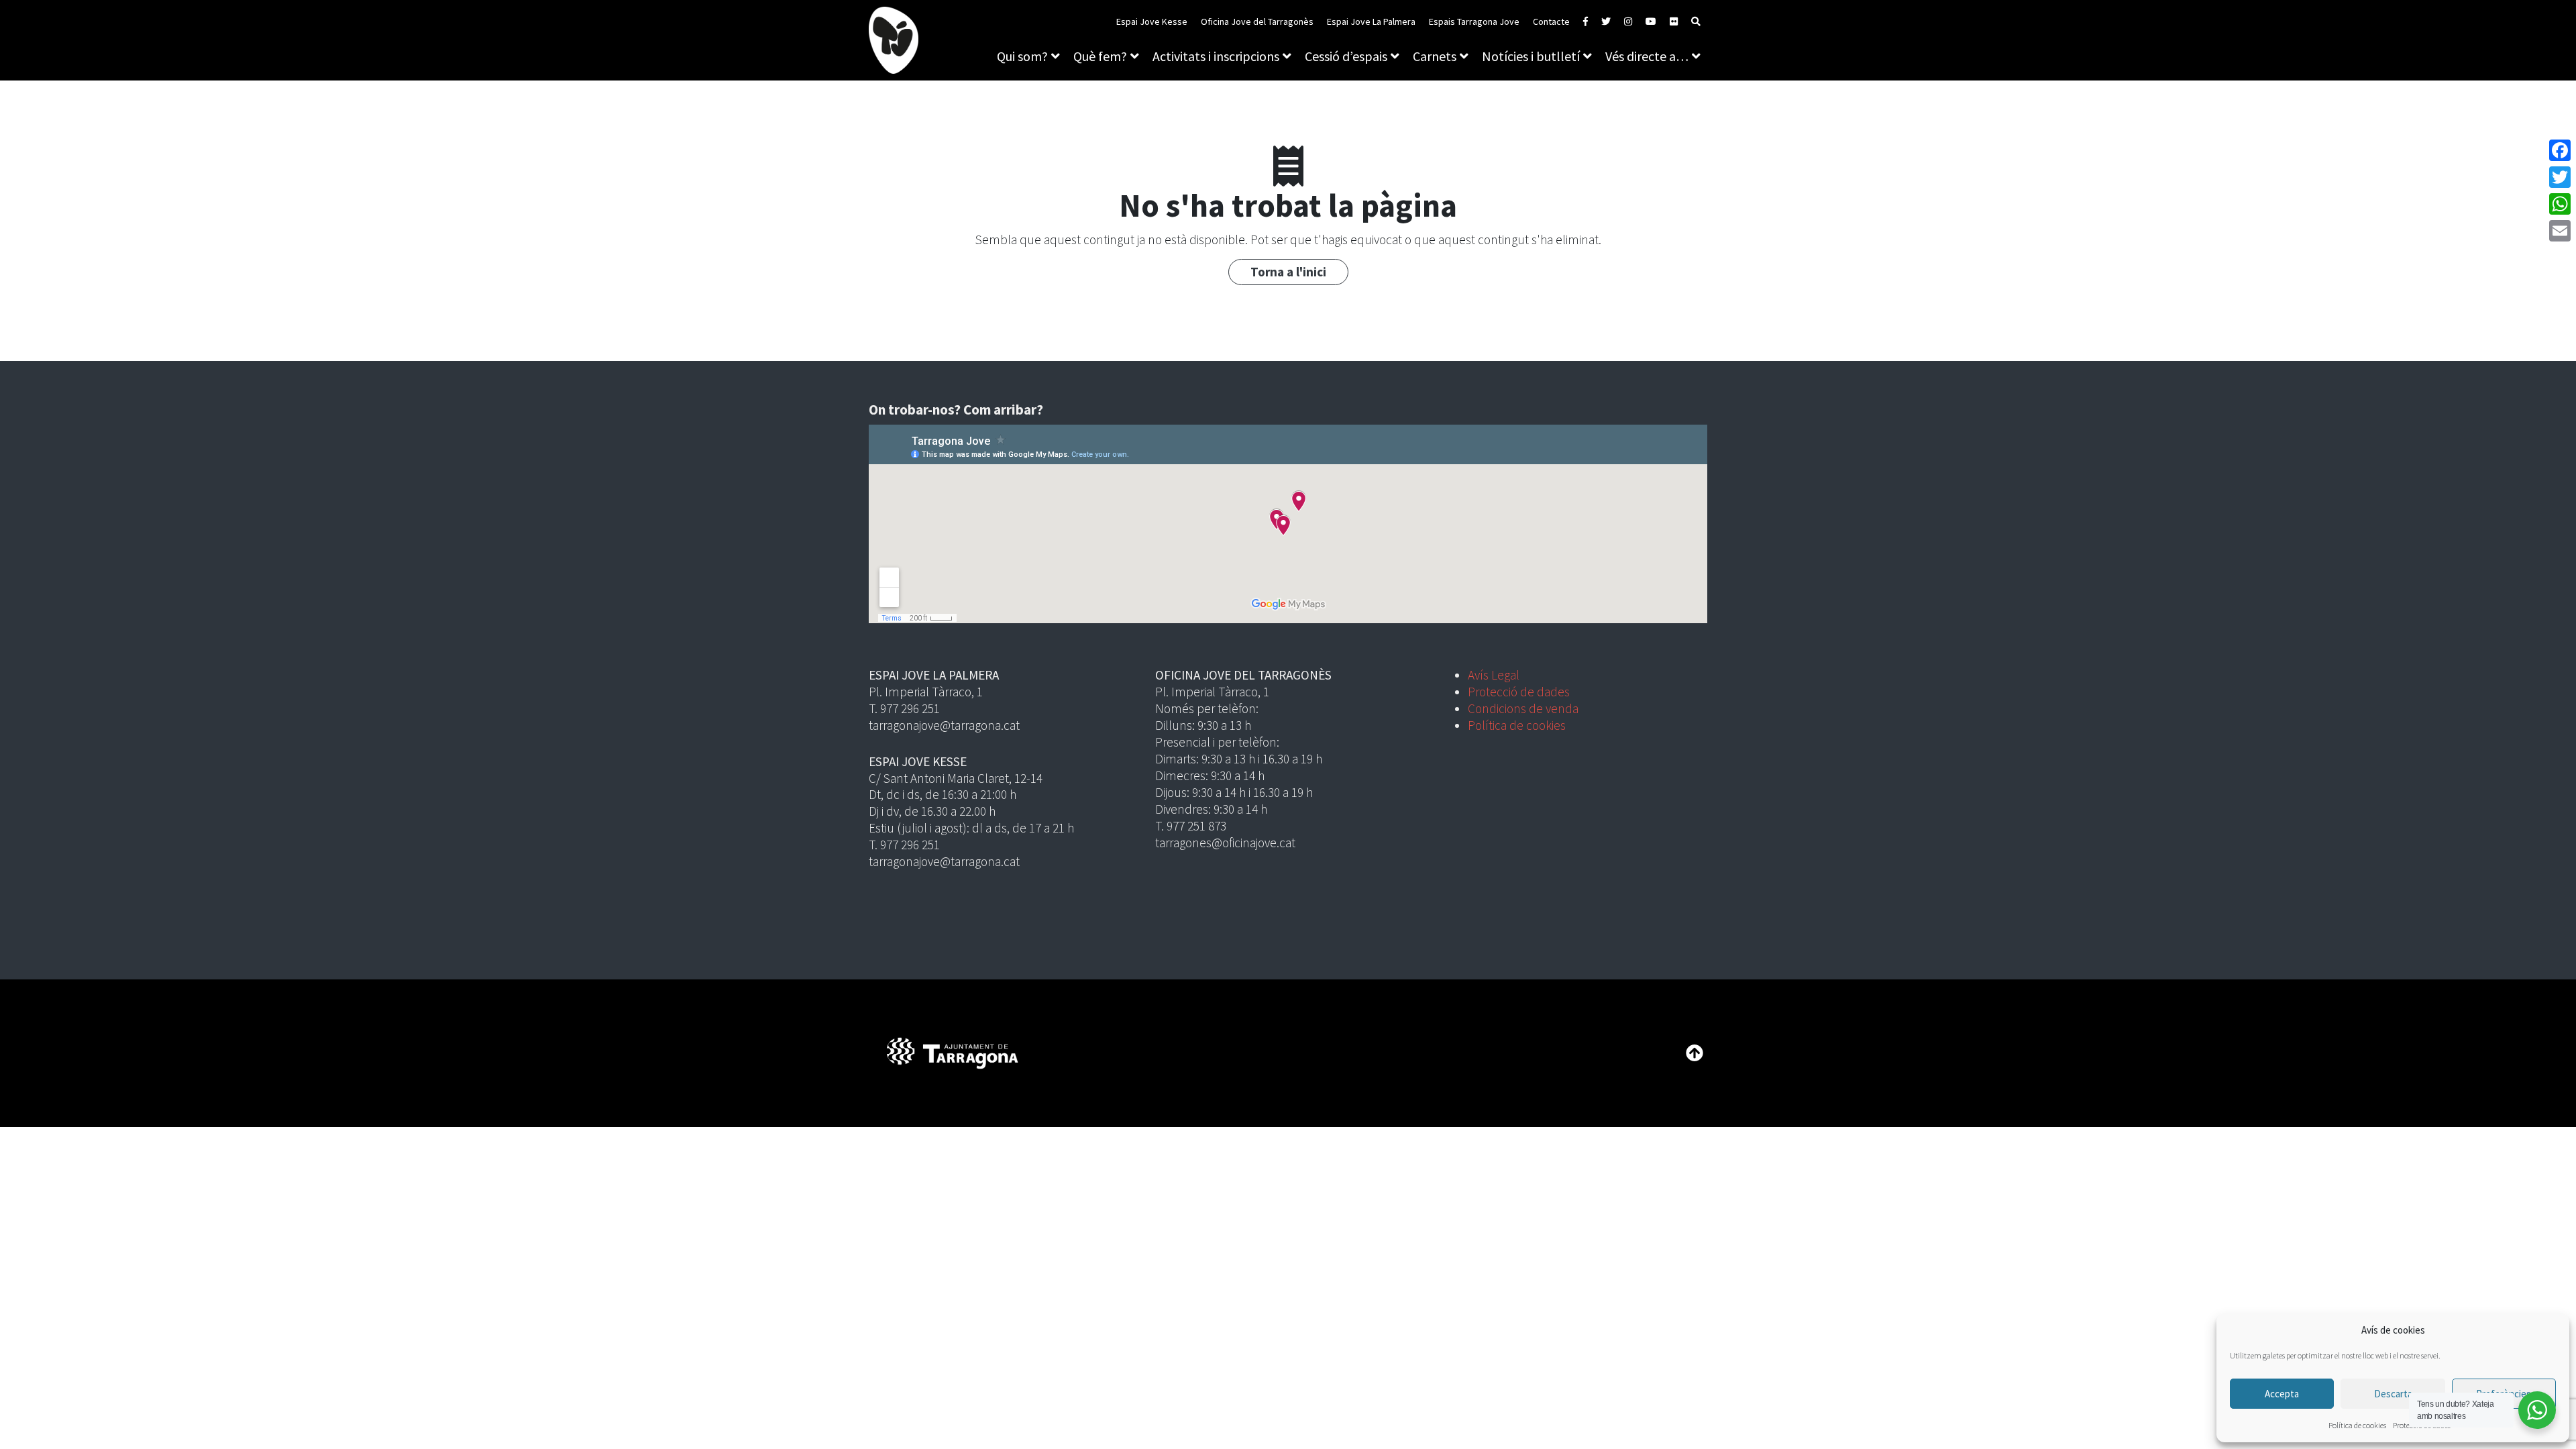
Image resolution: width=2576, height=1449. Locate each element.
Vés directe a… (1647, 56)
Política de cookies (2357, 1425)
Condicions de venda (1523, 708)
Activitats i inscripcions (1216, 56)
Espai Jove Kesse (1152, 21)
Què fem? (1100, 56)
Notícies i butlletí (1531, 56)
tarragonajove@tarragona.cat (944, 725)
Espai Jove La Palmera (1371, 21)
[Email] (2560, 231)
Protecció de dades (1519, 692)
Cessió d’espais (1346, 56)
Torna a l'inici (1288, 272)
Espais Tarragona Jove (1474, 21)
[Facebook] (2560, 150)
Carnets (1435, 56)
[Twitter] (2560, 177)
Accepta (2282, 1394)
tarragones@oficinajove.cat (1225, 843)
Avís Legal (1494, 675)
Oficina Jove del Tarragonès (1257, 21)
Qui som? (1022, 56)
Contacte (1551, 21)
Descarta (2393, 1394)
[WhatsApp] (2560, 204)
